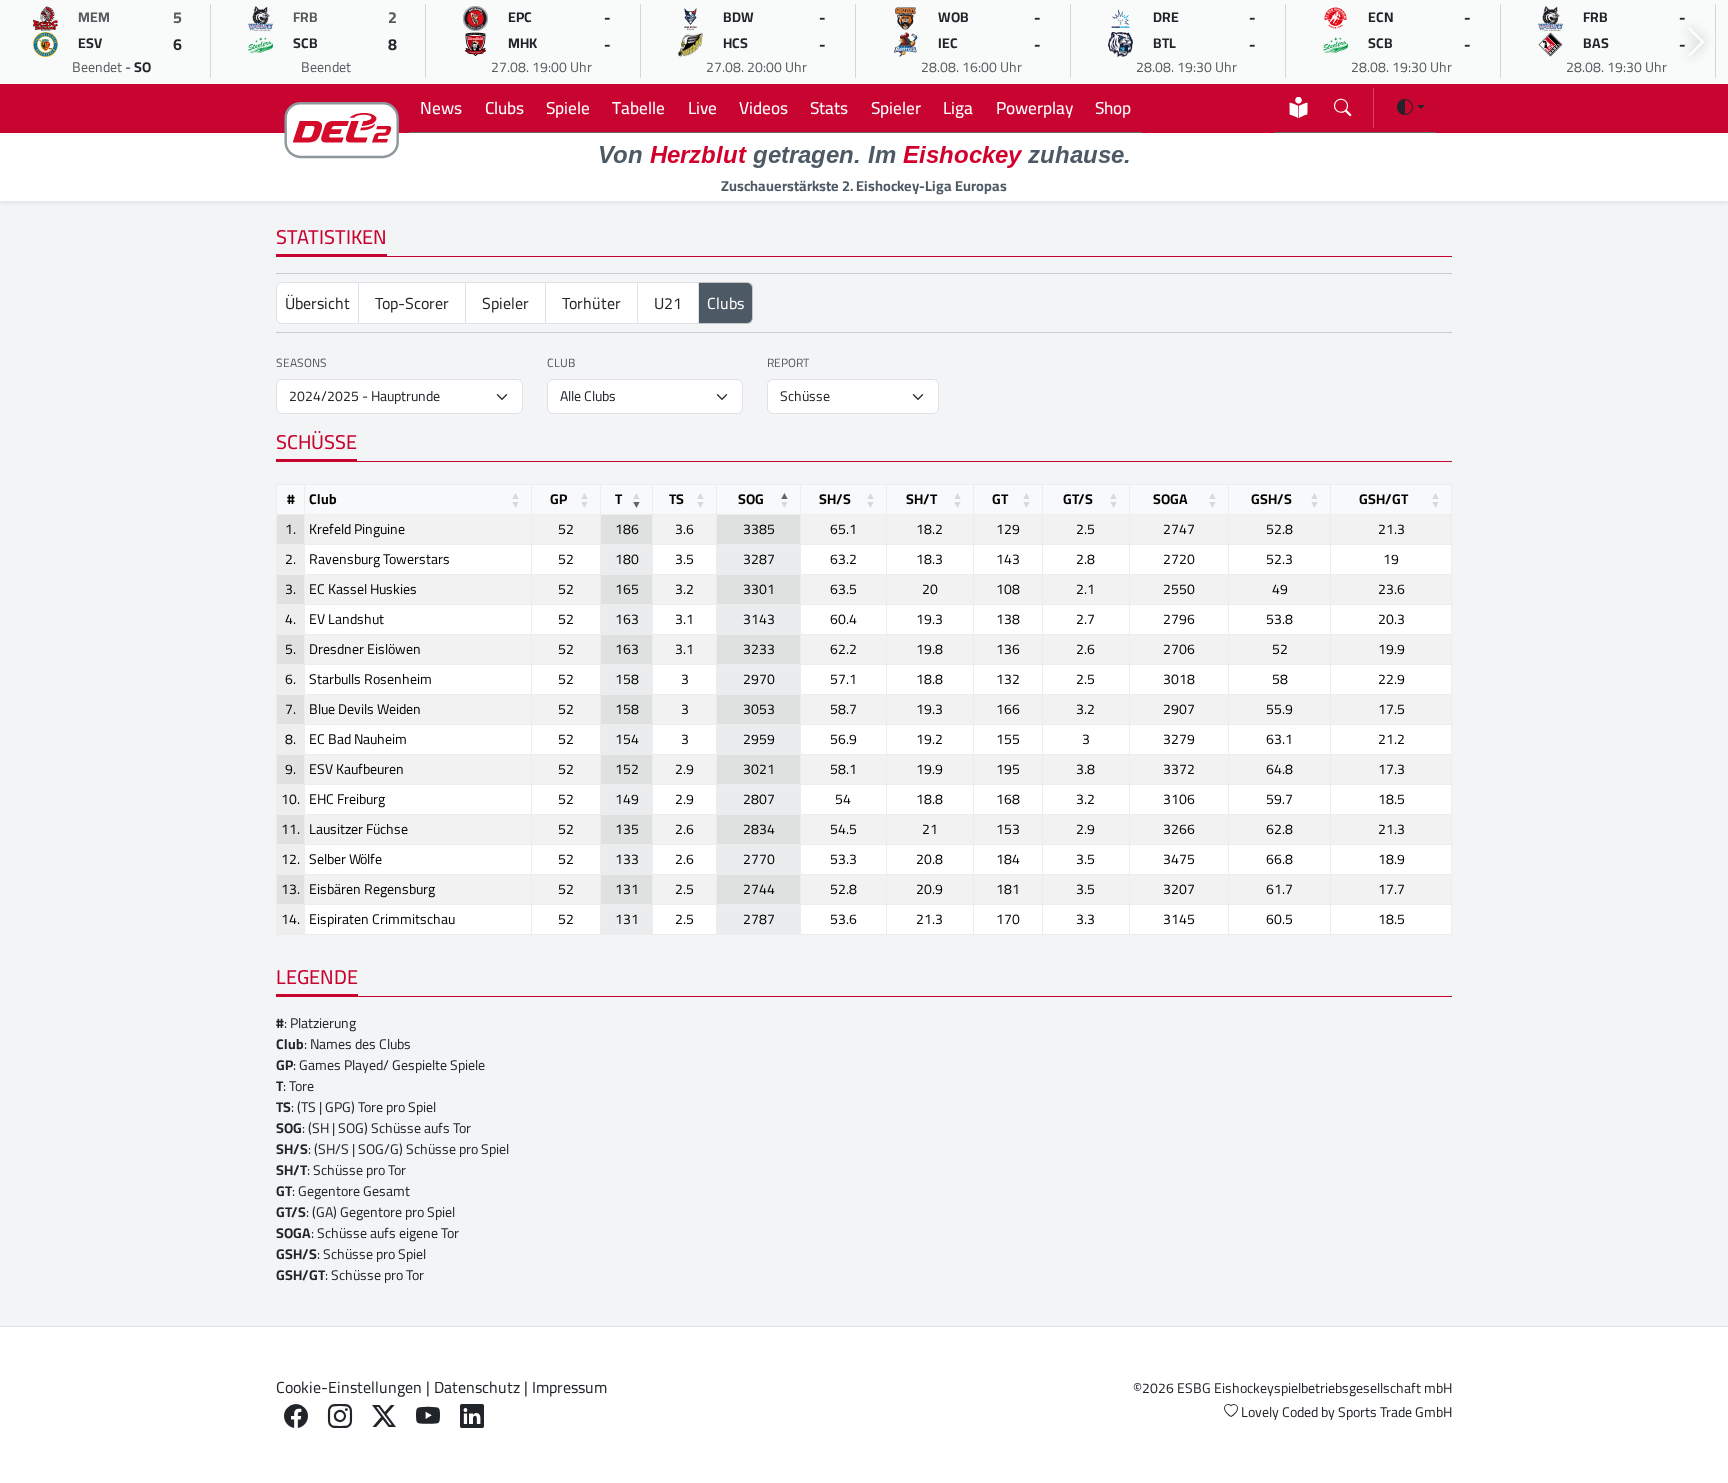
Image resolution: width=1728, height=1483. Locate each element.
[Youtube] (428, 1416)
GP (558, 499)
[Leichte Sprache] (1298, 107)
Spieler (896, 107)
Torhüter (591, 303)
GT (1000, 499)
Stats (829, 107)
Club (561, 363)
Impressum (569, 1387)
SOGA (1170, 499)
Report (788, 363)
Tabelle (638, 107)
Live (702, 107)
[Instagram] (340, 1416)
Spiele (568, 107)
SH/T (921, 499)
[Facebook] (296, 1416)
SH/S (835, 499)
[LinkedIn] (472, 1416)
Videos (763, 107)
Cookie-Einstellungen (349, 1387)
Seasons (301, 363)
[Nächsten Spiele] (1696, 42)
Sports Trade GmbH (1395, 1412)
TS (676, 499)
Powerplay (1034, 107)
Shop (1113, 107)
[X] (384, 1416)
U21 (668, 303)
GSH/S (1271, 499)
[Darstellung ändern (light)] (1411, 107)
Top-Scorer (412, 303)
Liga (958, 107)
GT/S (1078, 499)
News (441, 107)
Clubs (504, 107)
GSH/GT (1383, 499)
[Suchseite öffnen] (1342, 103)
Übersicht (317, 303)
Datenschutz (477, 1387)
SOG (751, 499)
